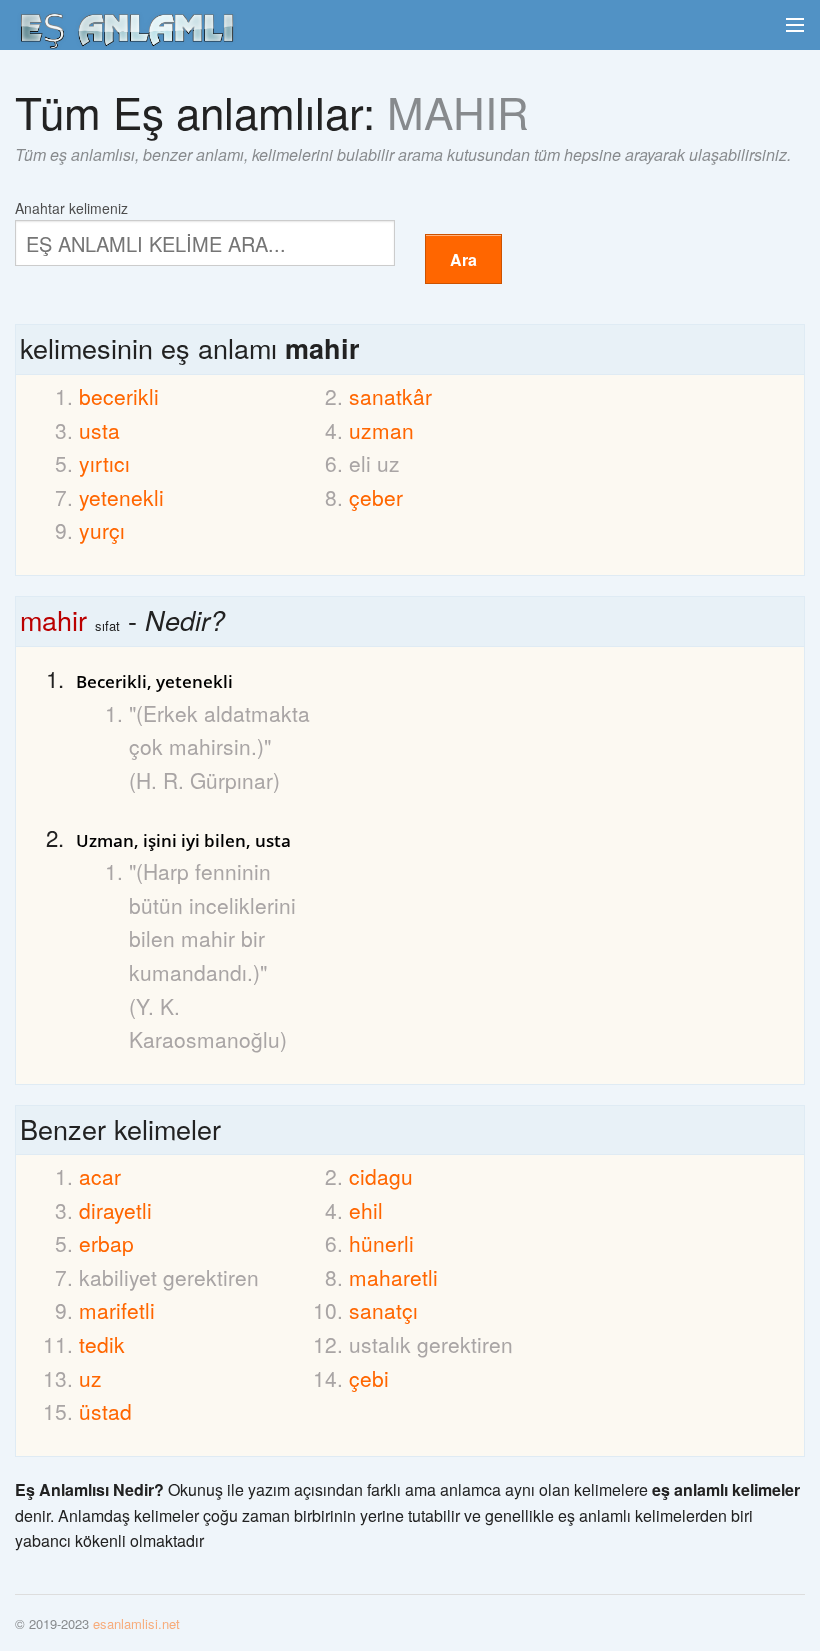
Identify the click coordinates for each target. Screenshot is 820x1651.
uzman (381, 430)
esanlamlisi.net (136, 1623)
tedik (102, 1344)
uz (90, 1378)
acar (100, 1176)
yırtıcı (104, 463)
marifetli (117, 1310)
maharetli (393, 1277)
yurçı (102, 530)
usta (99, 430)
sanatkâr (390, 396)
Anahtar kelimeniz (71, 206)
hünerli (381, 1243)
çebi (369, 1378)
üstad (105, 1411)
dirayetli (115, 1210)
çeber (376, 497)
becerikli (119, 396)
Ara (463, 259)
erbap (106, 1243)
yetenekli (121, 497)
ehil (366, 1210)
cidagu (381, 1176)
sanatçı (383, 1310)
